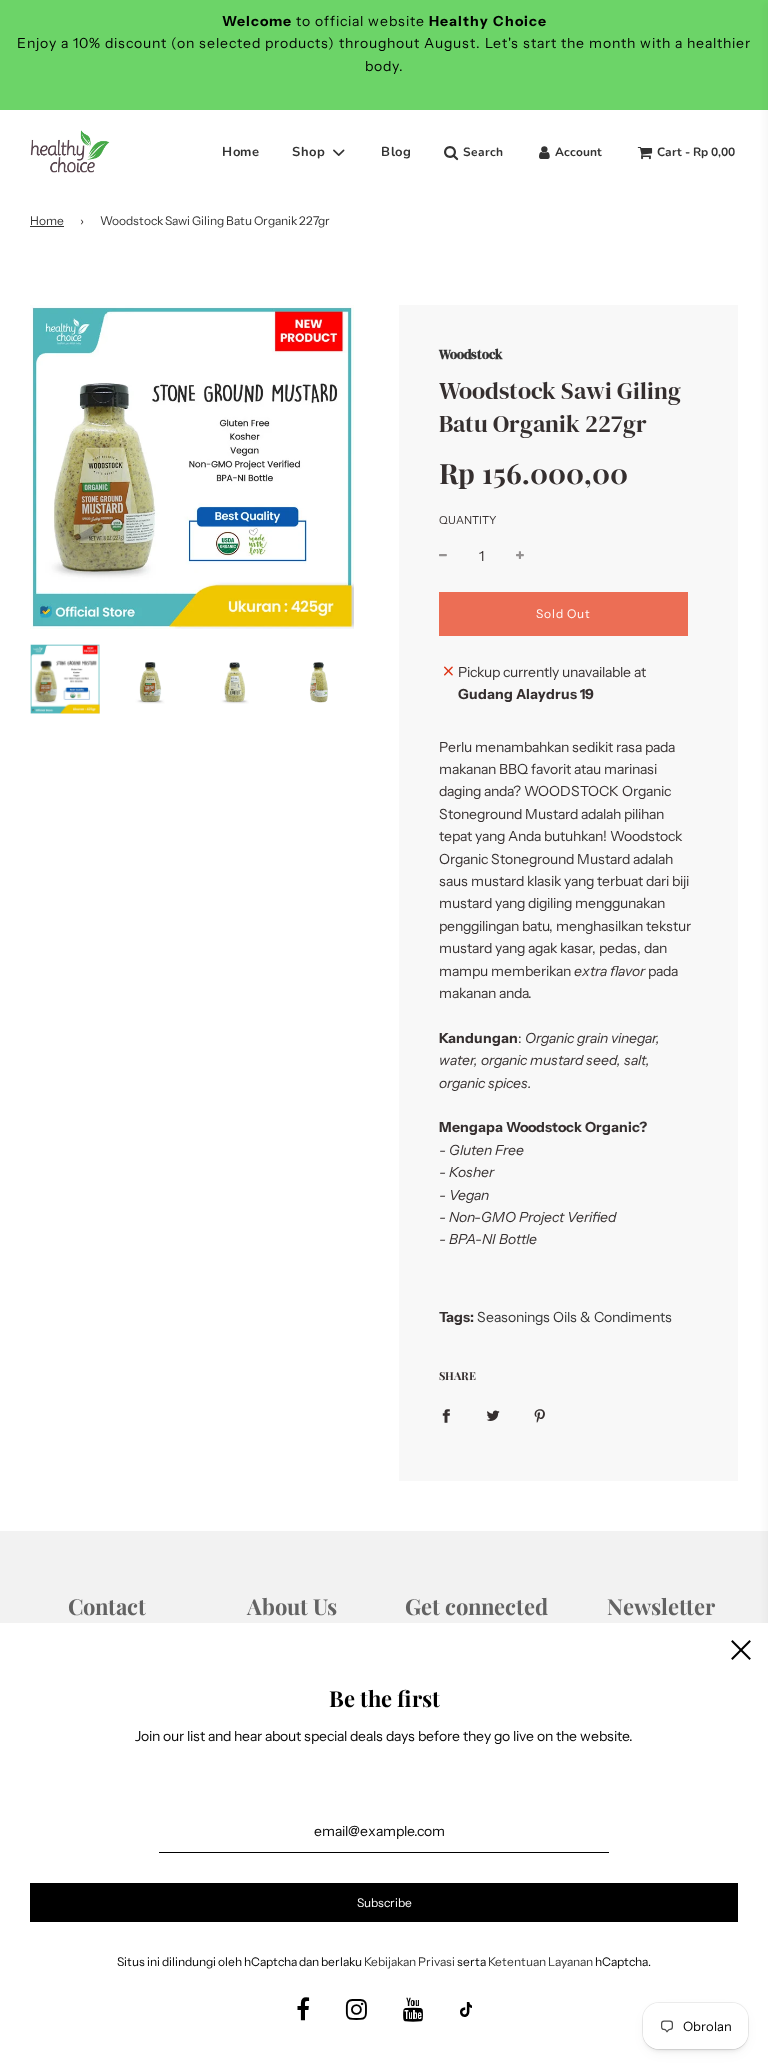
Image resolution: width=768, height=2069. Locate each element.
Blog (396, 152)
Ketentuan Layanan (540, 1961)
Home (240, 152)
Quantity (467, 520)
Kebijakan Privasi (409, 1961)
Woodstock (471, 354)
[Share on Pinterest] (540, 1415)
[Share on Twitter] (493, 1415)
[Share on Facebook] (446, 1415)
